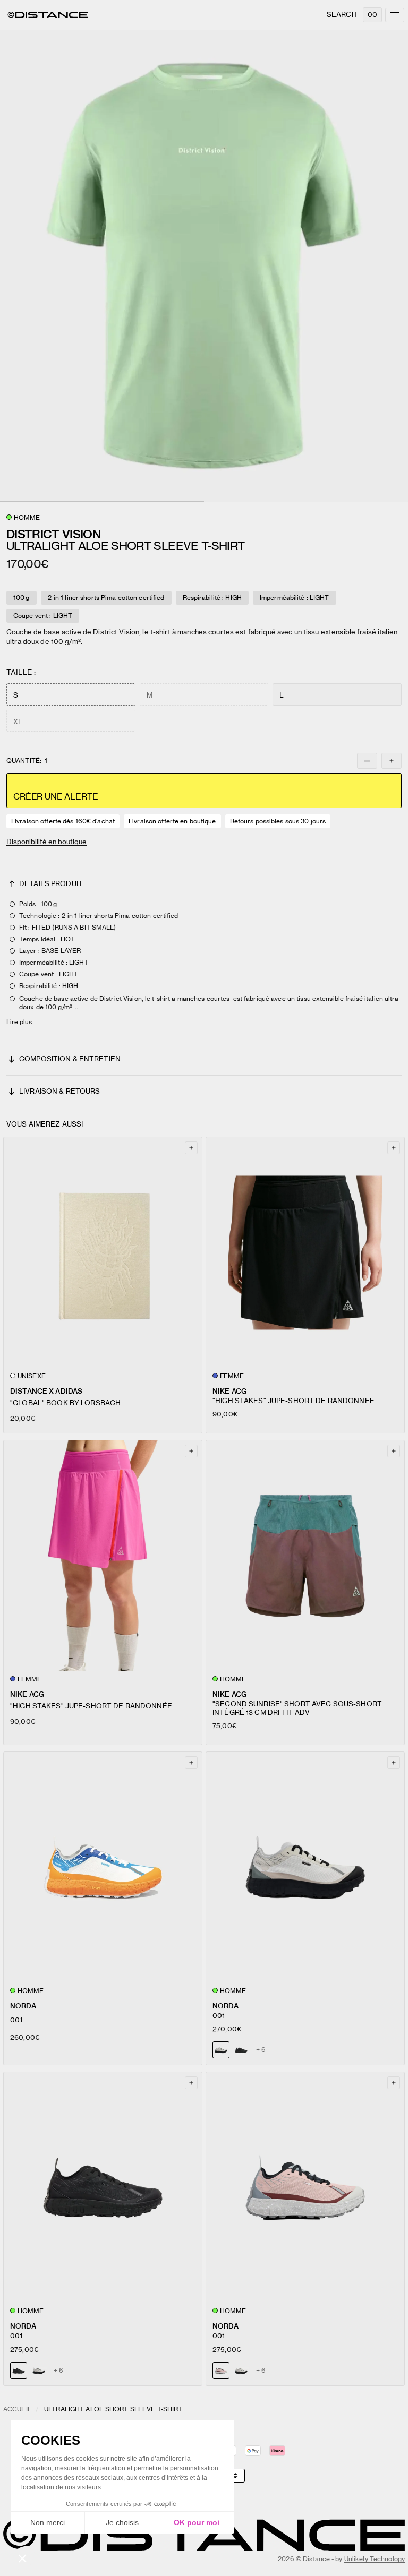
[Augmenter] (392, 761)
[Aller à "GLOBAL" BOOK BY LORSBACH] (103, 1253)
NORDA (23, 2006)
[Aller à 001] (103, 1867)
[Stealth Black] (241, 2050)
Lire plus (19, 1022)
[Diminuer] (367, 761)
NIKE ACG (229, 1391)
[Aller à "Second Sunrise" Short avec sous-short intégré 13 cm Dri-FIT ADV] (305, 1556)
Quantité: (27, 761)
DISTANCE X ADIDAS (46, 1391)
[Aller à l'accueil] (48, 15)
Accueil (17, 2409)
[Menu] (395, 15)
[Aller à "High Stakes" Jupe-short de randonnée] (305, 1253)
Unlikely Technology (375, 2559)
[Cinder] (39, 2371)
